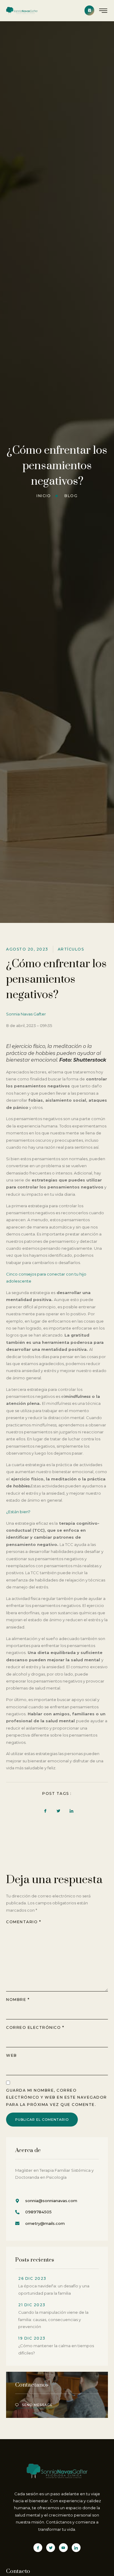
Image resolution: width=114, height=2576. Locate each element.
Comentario (24, 1922)
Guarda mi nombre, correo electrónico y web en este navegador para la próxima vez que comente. (57, 2097)
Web (12, 2055)
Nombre (18, 2000)
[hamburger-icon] (104, 11)
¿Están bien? (18, 1512)
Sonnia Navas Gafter (26, 1014)
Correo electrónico (35, 2027)
